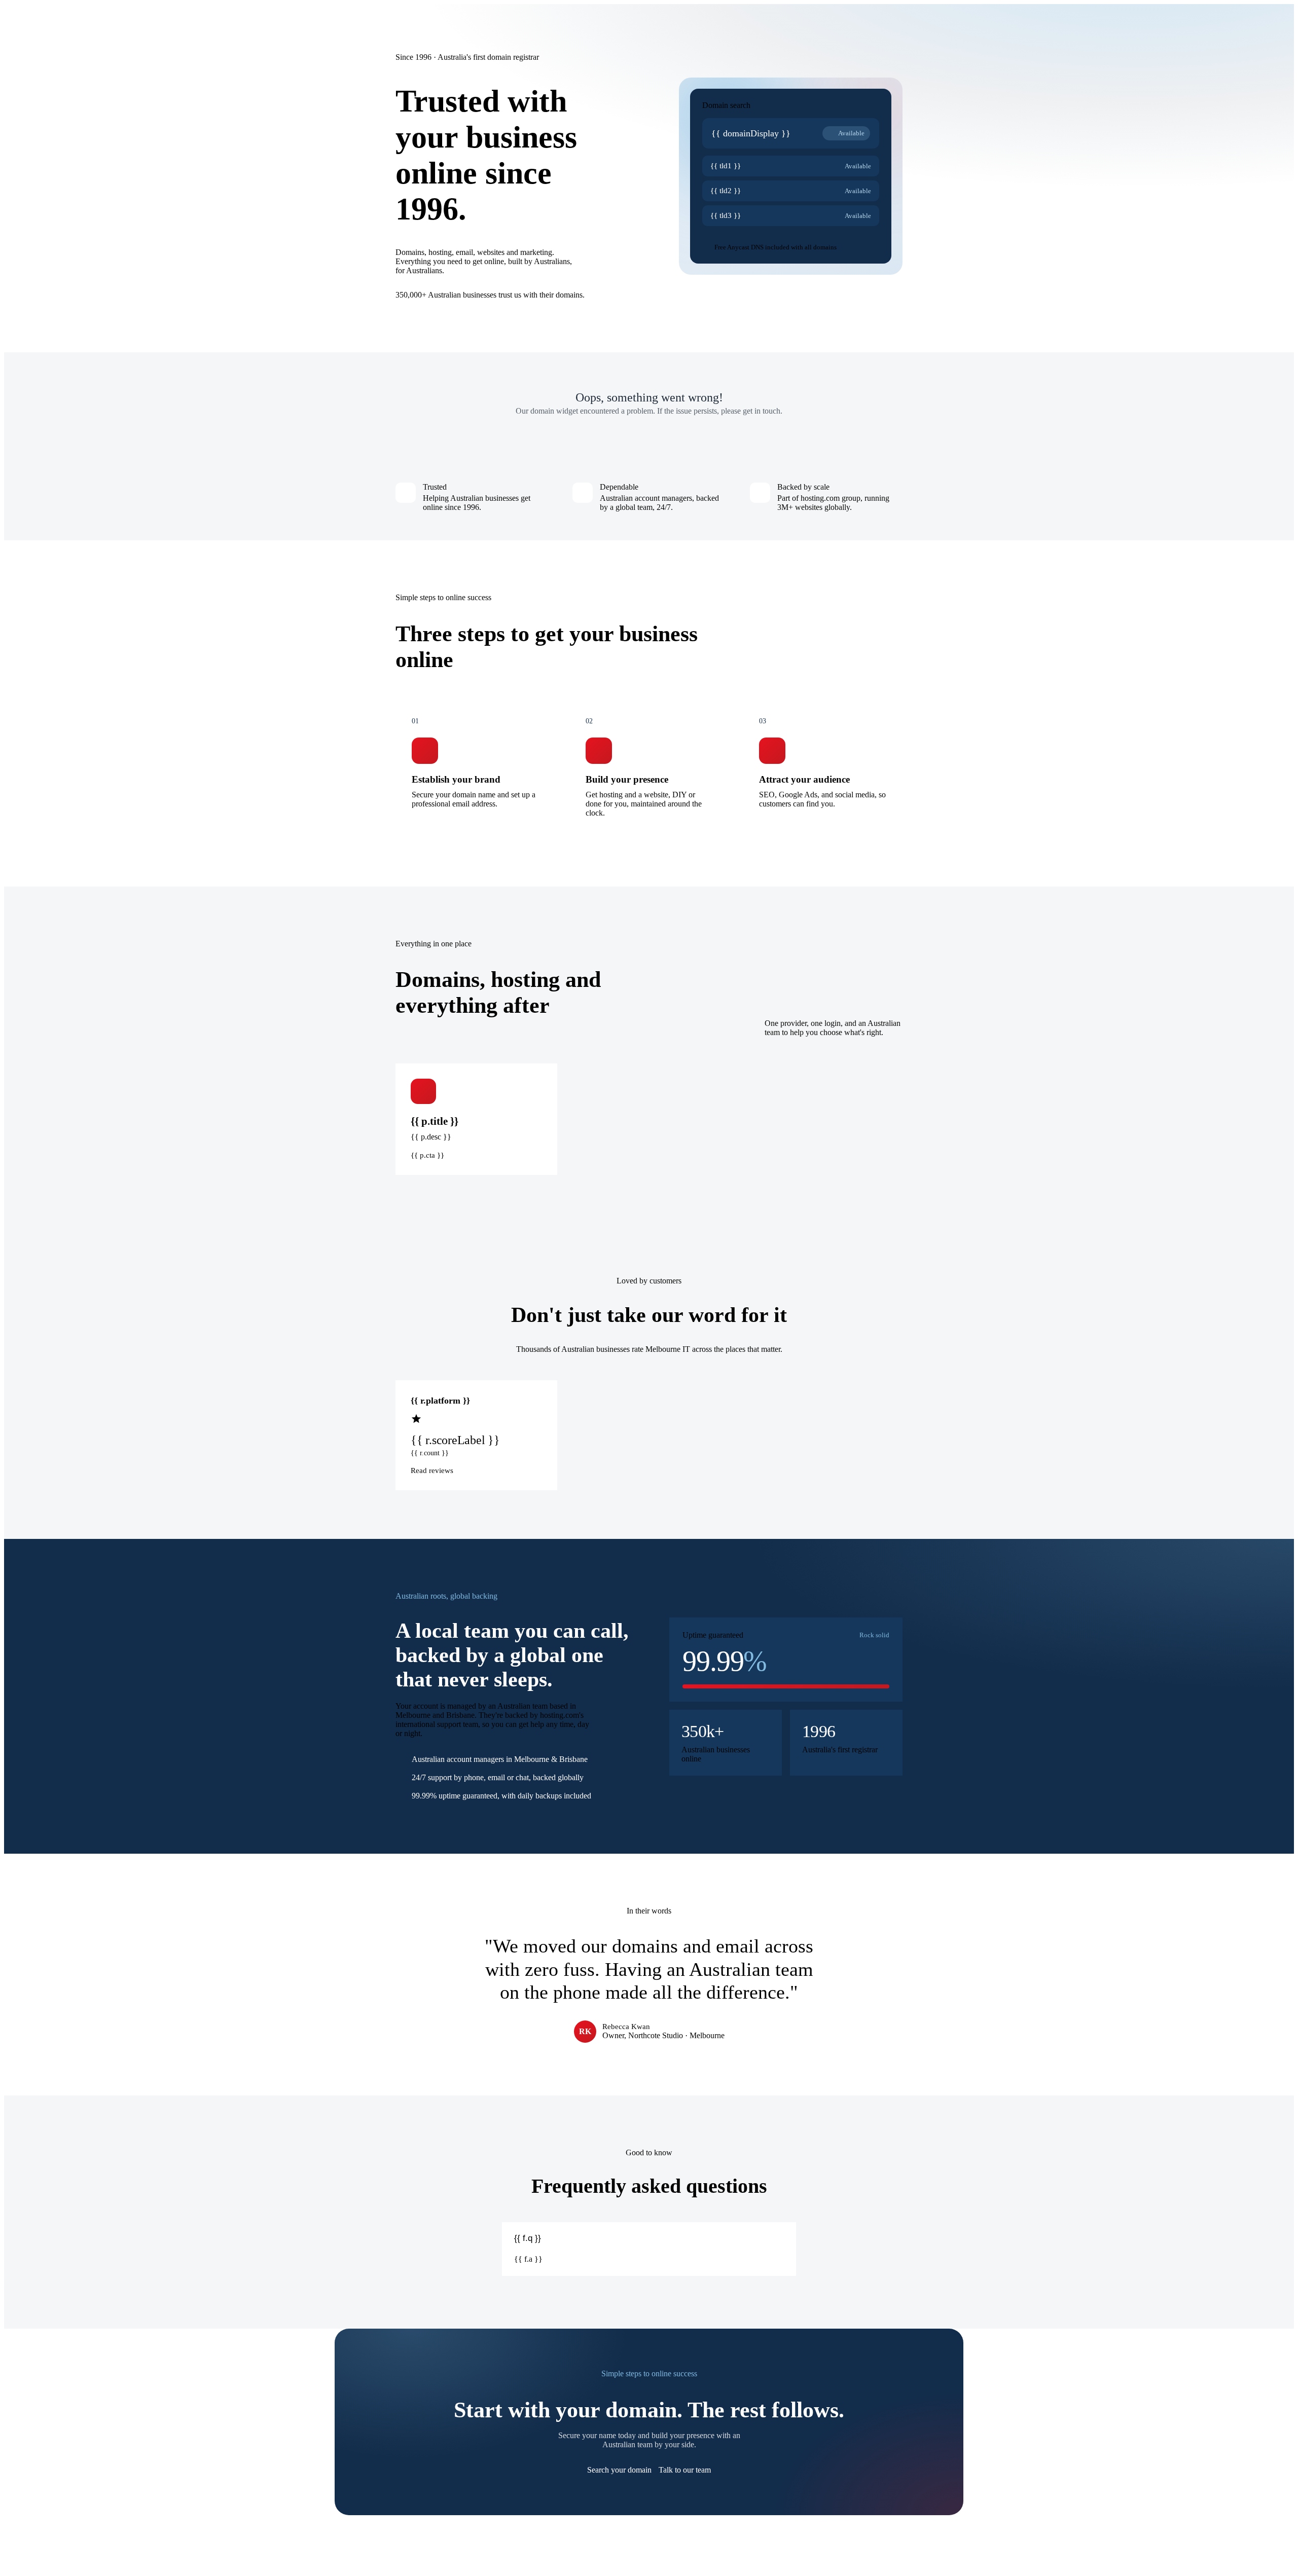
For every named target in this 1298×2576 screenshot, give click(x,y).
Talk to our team (685, 2470)
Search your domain (619, 2470)
